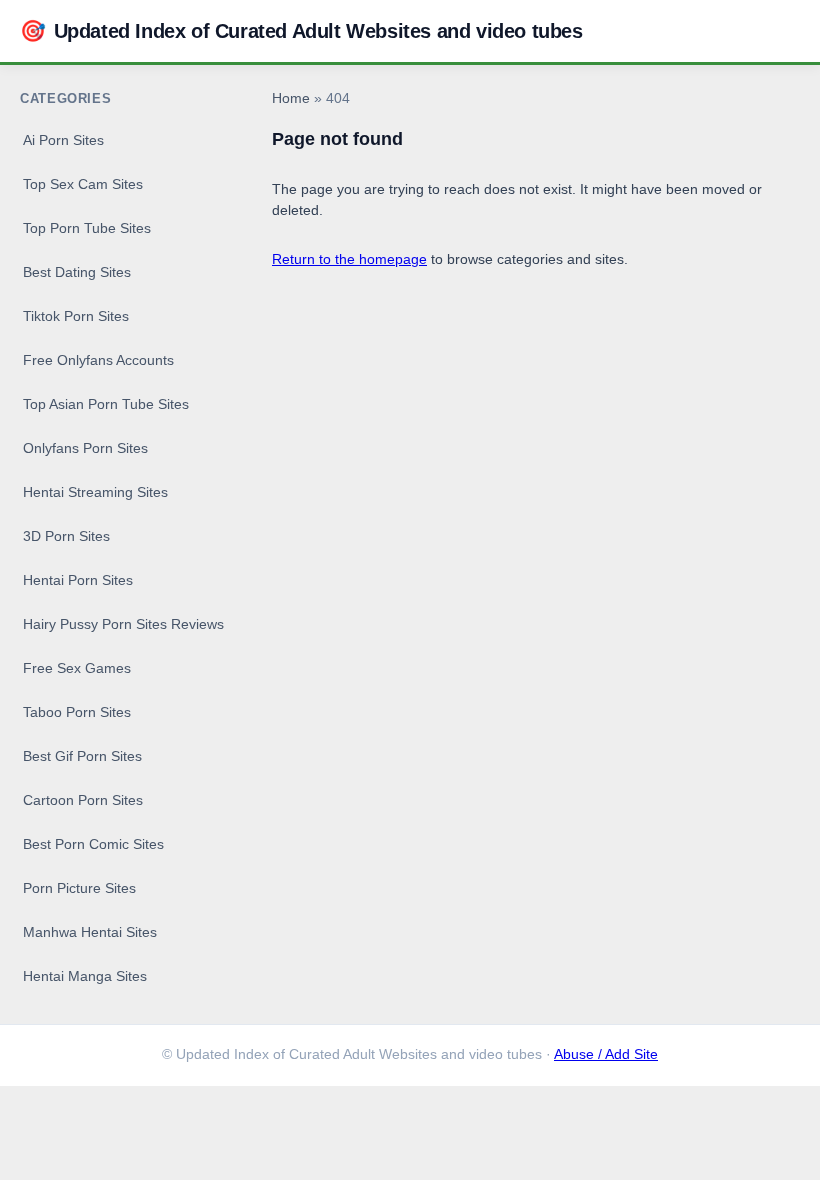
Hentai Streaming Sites (95, 492)
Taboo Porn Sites (77, 712)
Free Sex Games (77, 668)
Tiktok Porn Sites (76, 316)
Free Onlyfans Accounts (98, 360)
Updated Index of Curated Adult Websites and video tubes (301, 30)
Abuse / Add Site (606, 1054)
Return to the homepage (349, 259)
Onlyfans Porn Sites (85, 448)
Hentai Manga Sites (85, 976)
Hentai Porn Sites (78, 580)
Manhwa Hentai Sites (90, 932)
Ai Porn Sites (63, 140)
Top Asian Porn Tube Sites (106, 404)
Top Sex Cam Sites (83, 184)
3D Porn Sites (66, 536)
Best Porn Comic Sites (93, 844)
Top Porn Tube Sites (87, 228)
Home (291, 98)
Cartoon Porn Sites (83, 800)
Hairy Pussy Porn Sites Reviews (123, 624)
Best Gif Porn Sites (82, 756)
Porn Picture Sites (79, 888)
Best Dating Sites (77, 272)
